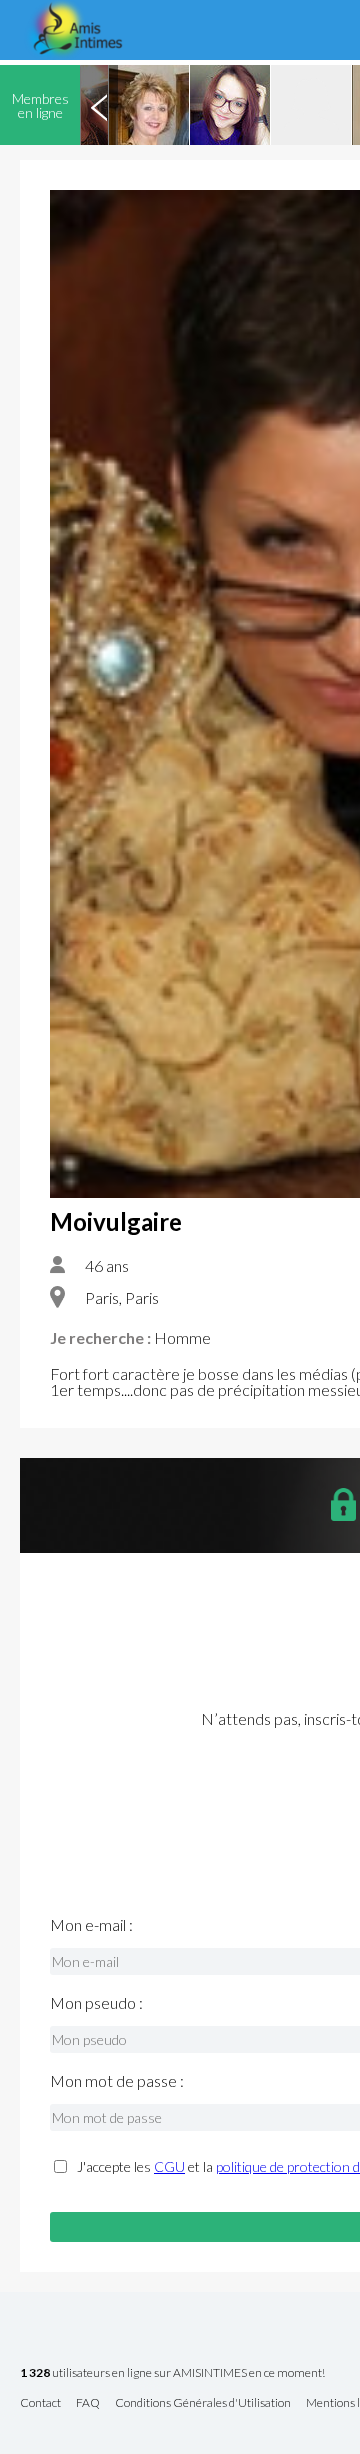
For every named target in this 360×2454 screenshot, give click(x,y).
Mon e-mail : (91, 1925)
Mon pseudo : (96, 2003)
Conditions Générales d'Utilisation (203, 2403)
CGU (169, 2166)
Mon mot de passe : (117, 2081)
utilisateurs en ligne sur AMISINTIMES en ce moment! (172, 2373)
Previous (99, 105)
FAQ (88, 2403)
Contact (40, 2403)
